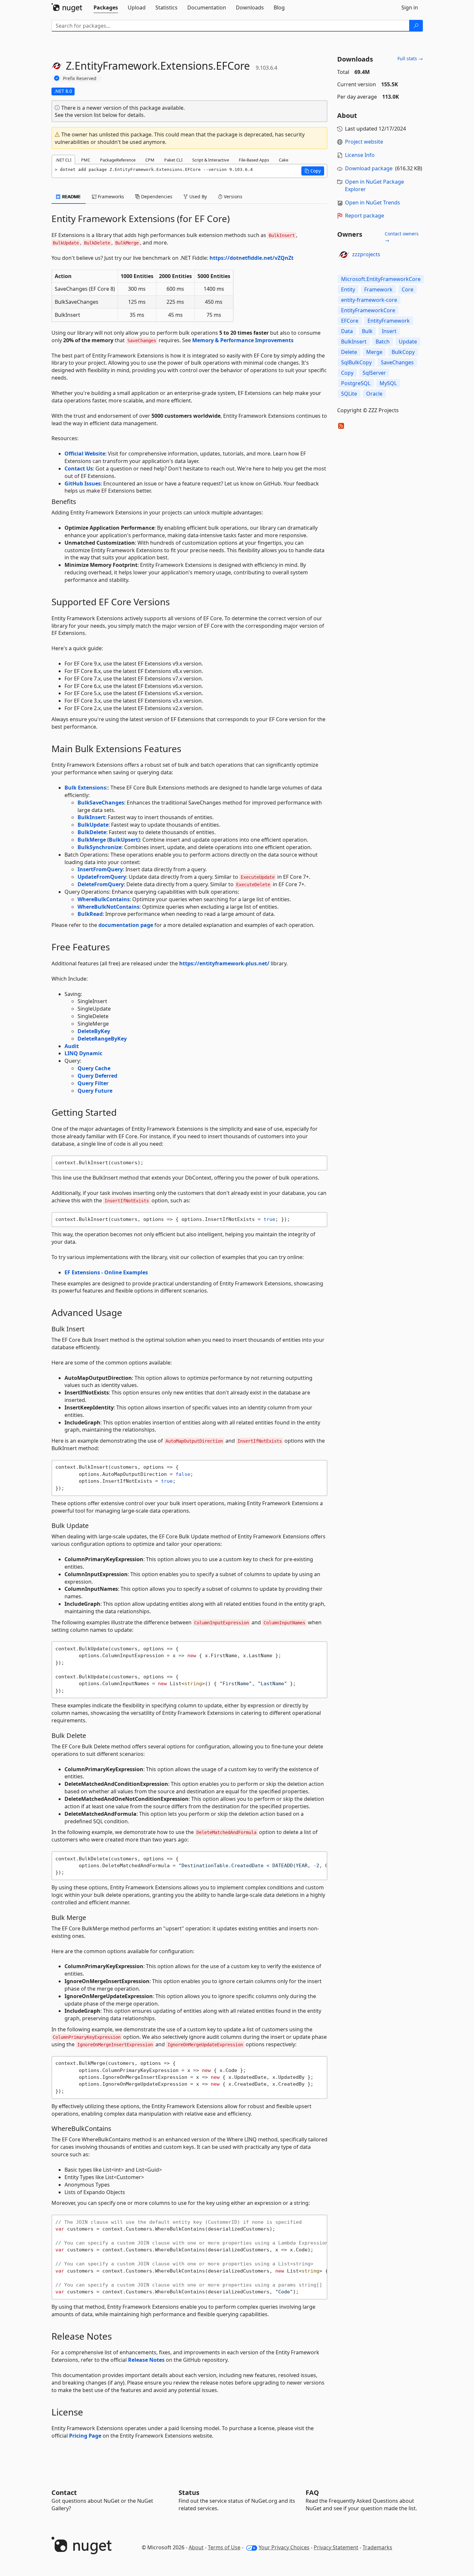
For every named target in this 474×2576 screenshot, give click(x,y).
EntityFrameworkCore (368, 310)
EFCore (350, 321)
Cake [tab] (284, 160)
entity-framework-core (369, 300)
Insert (389, 331)
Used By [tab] (197, 196)
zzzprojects (366, 254)
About (196, 2547)
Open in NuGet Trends (373, 203)
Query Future (95, 1091)
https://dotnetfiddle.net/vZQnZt (251, 258)
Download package (369, 168)
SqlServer (374, 373)
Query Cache (94, 1068)
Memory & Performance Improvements (243, 340)
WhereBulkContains (104, 899)
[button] (313, 171)
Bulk (367, 331)
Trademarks (377, 2547)
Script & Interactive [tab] (211, 160)
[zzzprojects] (344, 255)
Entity (348, 289)
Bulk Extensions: (86, 788)
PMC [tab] (86, 160)
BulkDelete (92, 832)
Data (347, 331)
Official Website (85, 454)
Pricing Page (85, 2436)
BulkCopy (403, 352)
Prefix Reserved (80, 78)
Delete (349, 352)
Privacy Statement (336, 2547)
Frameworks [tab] (110, 196)
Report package (365, 216)
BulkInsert (91, 817)
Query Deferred (97, 1076)
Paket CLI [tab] (173, 160)
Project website (364, 142)
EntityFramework (389, 321)
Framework (378, 289)
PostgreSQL (356, 383)
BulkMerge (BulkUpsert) (109, 840)
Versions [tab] (232, 196)
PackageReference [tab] (118, 160)
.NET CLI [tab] (63, 160)
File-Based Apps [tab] (254, 160)
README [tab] (71, 196)
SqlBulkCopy (356, 362)
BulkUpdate (93, 825)
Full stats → (410, 58)
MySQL (388, 383)
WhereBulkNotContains (108, 907)
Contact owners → (402, 237)
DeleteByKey (94, 1031)
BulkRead (90, 914)
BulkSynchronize (100, 847)
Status (189, 2492)
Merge (374, 352)
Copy (347, 373)
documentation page (126, 925)
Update (408, 342)
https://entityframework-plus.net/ (224, 963)
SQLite (349, 394)
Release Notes (146, 2360)
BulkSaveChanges (101, 803)
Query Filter (93, 1083)
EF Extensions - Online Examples (106, 1272)
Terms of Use (224, 2547)
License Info (360, 155)
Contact (64, 2492)
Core (408, 289)
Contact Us (79, 469)
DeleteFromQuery (101, 884)
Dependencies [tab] (156, 196)
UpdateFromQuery (102, 877)
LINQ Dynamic (83, 1053)
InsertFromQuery (100, 869)
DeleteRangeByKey (102, 1039)
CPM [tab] (150, 160)
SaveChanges (397, 362)
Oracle (374, 394)
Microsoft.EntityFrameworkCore (381, 279)
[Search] (416, 26)
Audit (72, 1046)
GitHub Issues (83, 483)
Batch (383, 342)
